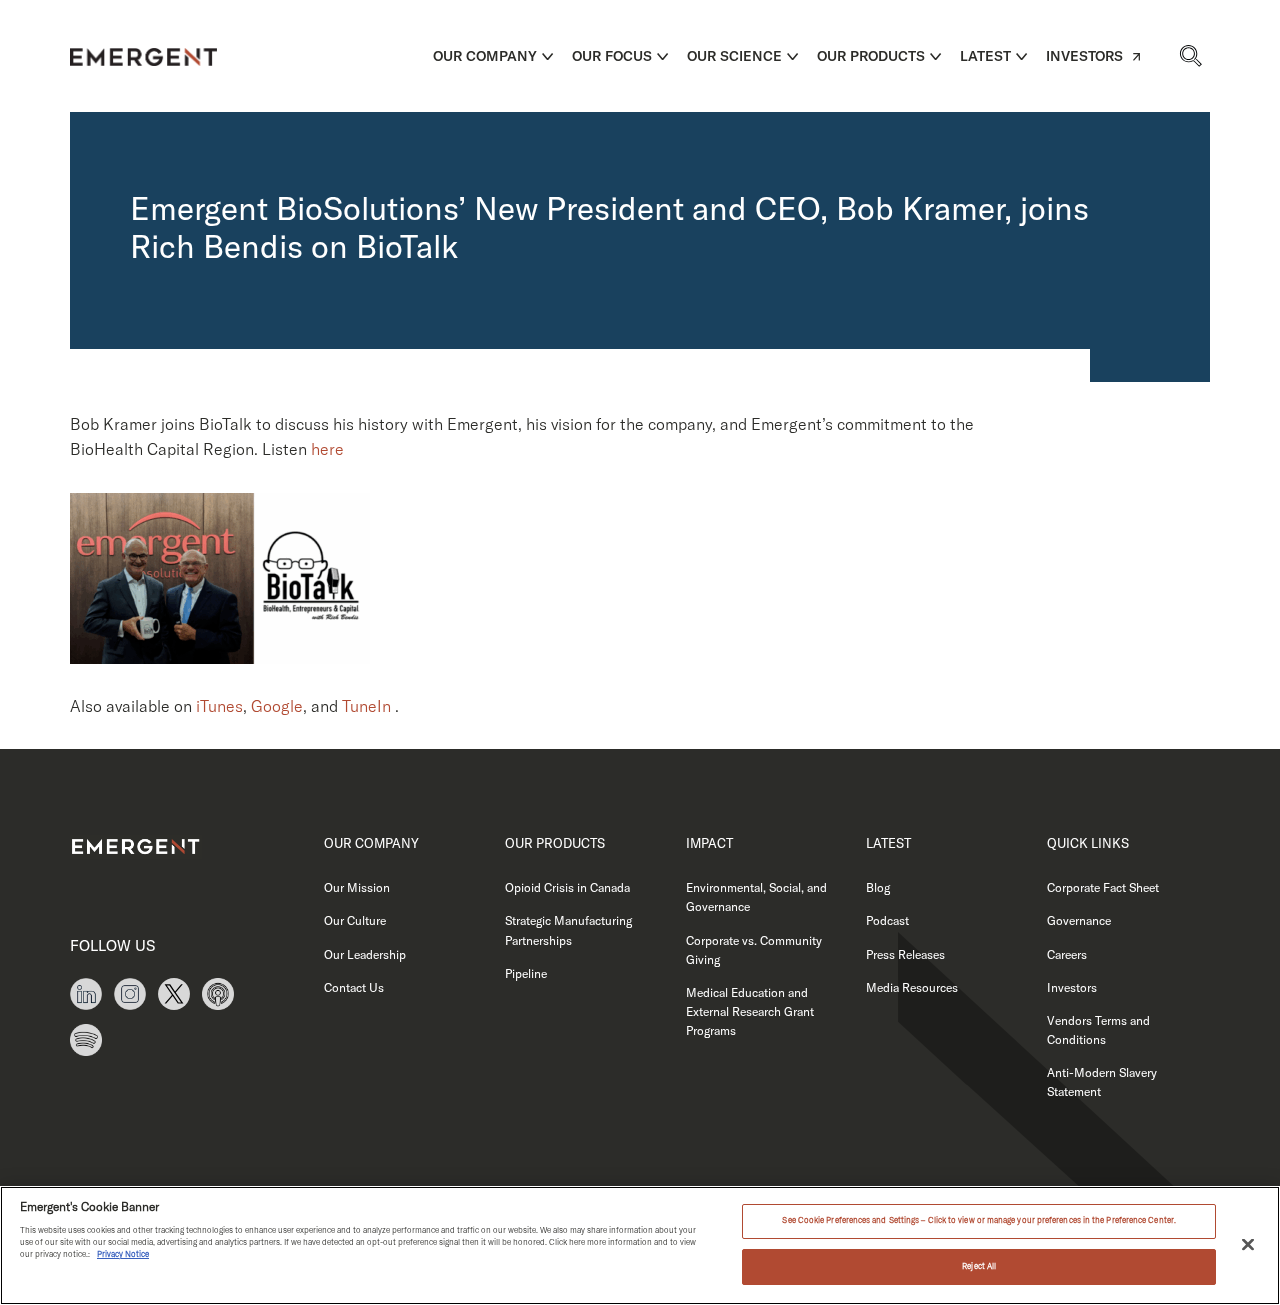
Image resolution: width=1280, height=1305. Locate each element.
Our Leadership (365, 954)
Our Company (485, 56)
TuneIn (366, 706)
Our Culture (355, 920)
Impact (709, 843)
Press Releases (905, 954)
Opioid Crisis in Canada (567, 887)
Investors (1084, 56)
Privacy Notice (123, 1254)
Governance (1079, 920)
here (327, 449)
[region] (640, 1245)
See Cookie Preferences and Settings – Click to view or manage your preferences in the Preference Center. (978, 1221)
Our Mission (357, 887)
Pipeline (526, 973)
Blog (878, 887)
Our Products (871, 56)
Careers (1067, 954)
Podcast (887, 920)
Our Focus (612, 56)
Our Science (734, 56)
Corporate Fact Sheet (1103, 887)
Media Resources (912, 987)
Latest (985, 56)
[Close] (1248, 1244)
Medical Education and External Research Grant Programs (750, 1011)
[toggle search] (1190, 56)
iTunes (219, 706)
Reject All (979, 1266)
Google (277, 706)
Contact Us (354, 987)
